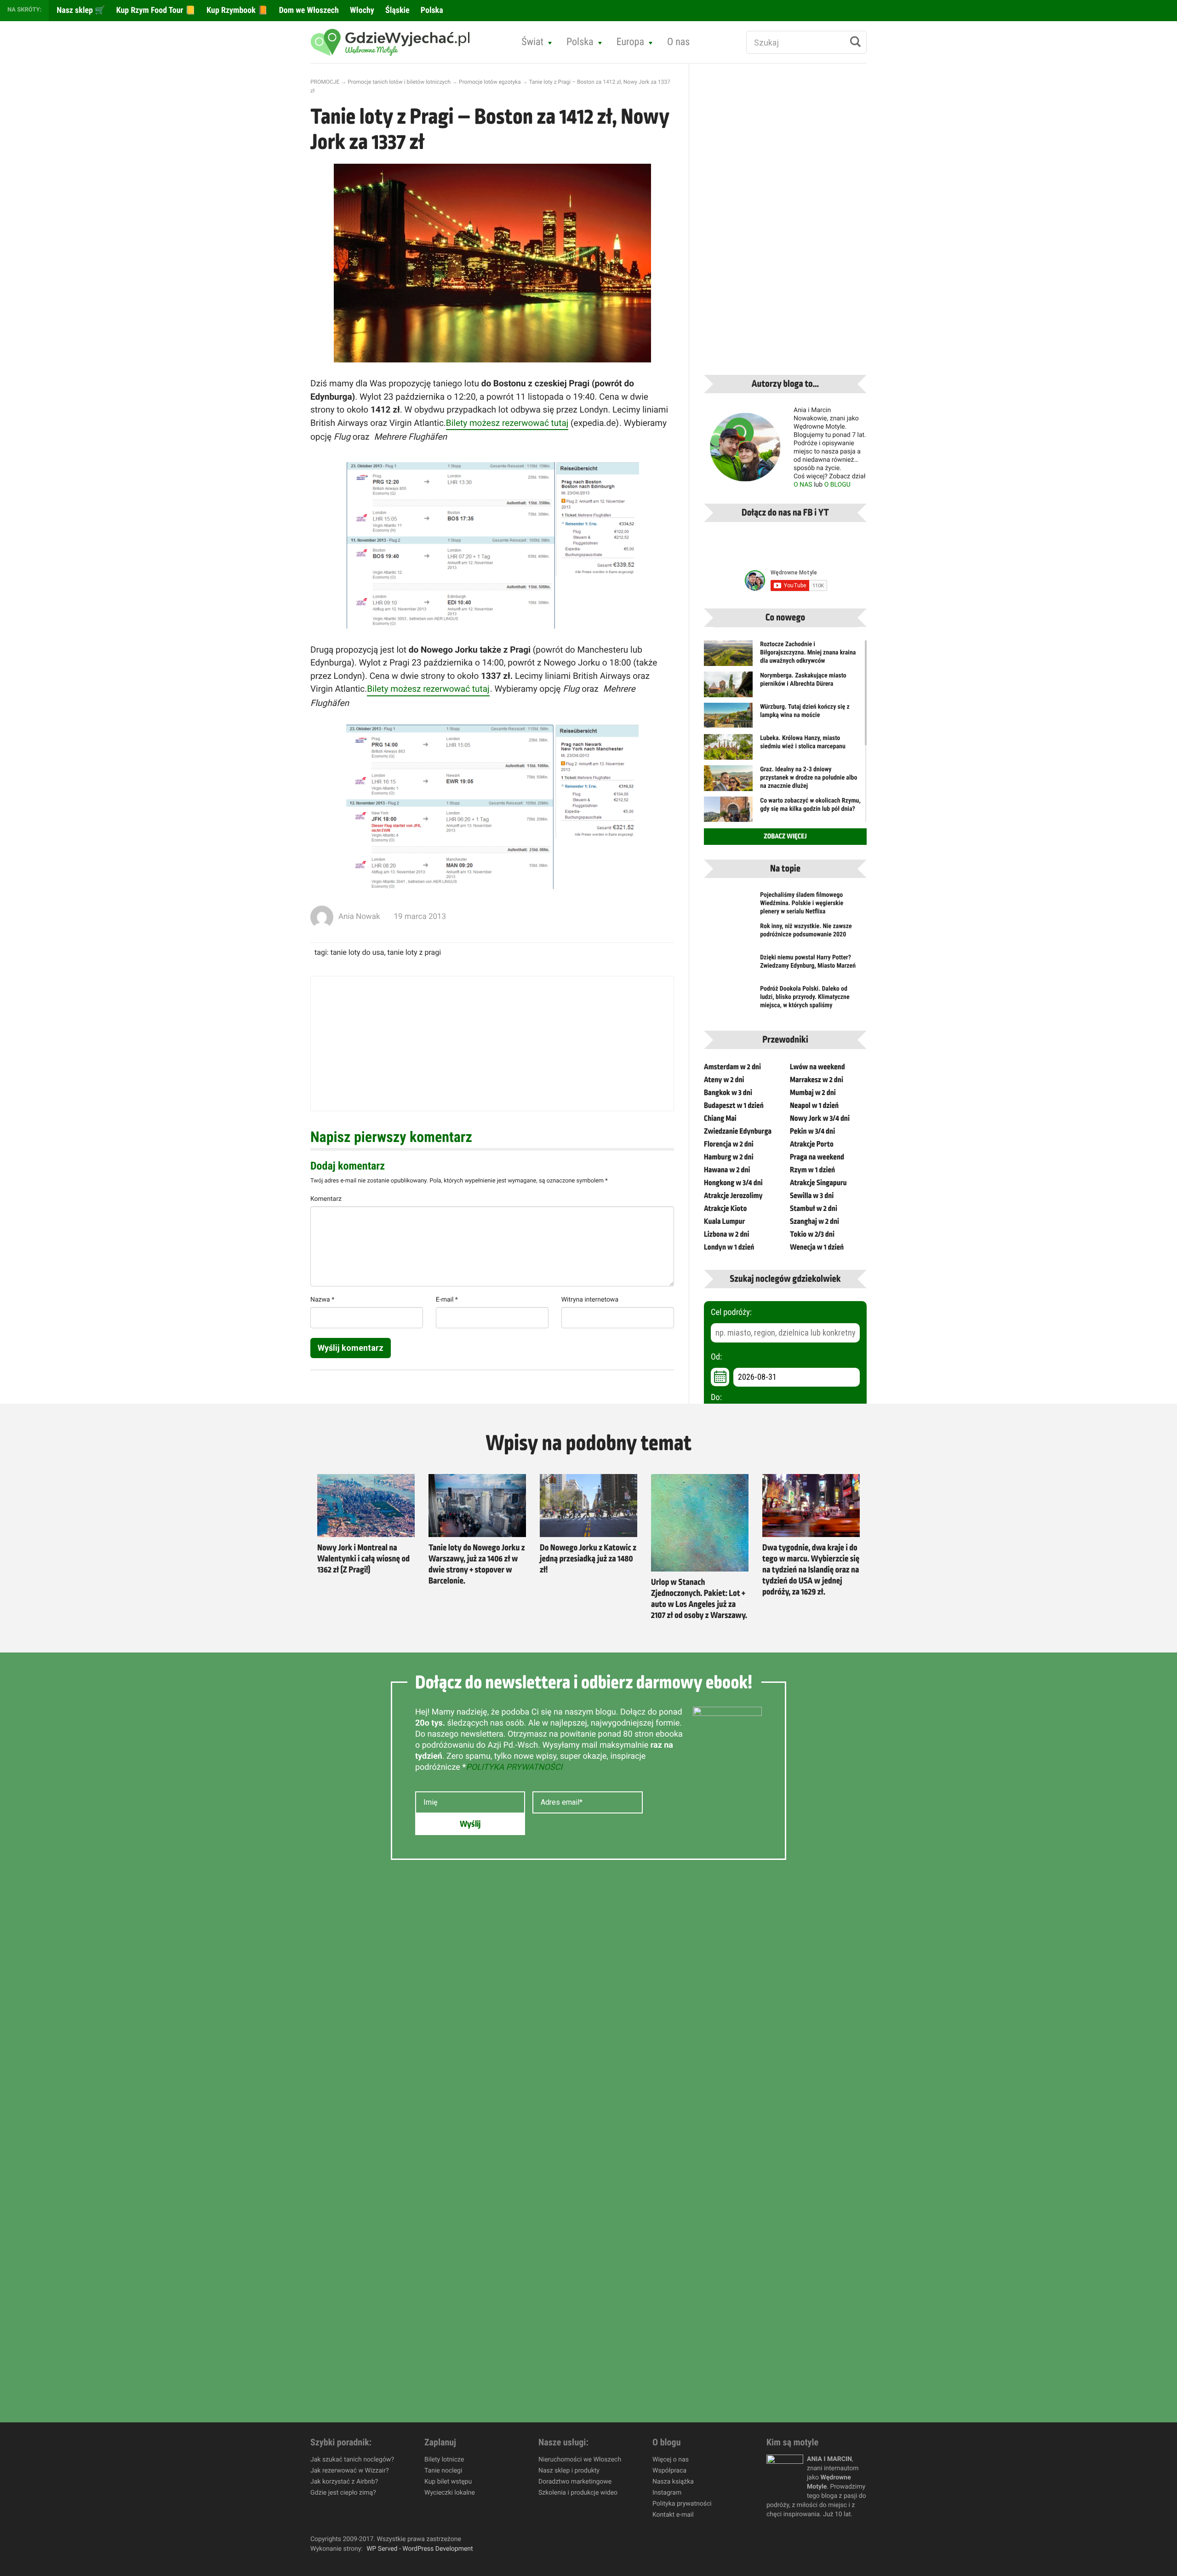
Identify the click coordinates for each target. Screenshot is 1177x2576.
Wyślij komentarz (351, 1348)
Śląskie (397, 10)
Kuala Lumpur (724, 1222)
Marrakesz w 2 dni (817, 1080)
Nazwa (322, 1300)
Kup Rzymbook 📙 (236, 10)
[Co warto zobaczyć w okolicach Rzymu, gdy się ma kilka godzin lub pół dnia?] (728, 813)
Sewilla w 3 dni (812, 1196)
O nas (679, 42)
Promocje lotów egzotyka (490, 82)
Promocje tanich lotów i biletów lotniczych (399, 82)
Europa (630, 42)
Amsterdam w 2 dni (732, 1067)
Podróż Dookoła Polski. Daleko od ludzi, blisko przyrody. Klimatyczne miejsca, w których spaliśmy (805, 997)
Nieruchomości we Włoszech (580, 2460)
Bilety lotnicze (444, 2460)
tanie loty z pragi (414, 952)
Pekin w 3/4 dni (812, 1131)
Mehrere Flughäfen (410, 437)
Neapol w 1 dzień (814, 1106)
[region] (120, 2509)
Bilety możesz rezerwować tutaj (507, 423)
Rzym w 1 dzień (812, 1170)
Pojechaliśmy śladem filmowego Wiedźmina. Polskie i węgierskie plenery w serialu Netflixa (802, 903)
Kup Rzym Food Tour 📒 (155, 10)
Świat (532, 42)
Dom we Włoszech (308, 10)
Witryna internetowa (590, 1300)
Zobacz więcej (785, 837)
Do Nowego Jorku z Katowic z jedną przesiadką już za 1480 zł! (588, 1559)
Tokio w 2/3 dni (812, 1234)
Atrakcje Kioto (725, 1209)
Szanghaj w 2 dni (814, 1222)
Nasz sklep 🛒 (80, 10)
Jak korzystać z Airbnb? (344, 2482)
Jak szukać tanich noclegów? (352, 2460)
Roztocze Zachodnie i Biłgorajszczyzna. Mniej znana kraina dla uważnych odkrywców (808, 653)
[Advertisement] (492, 1044)
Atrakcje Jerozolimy (733, 1196)
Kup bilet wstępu (448, 2482)
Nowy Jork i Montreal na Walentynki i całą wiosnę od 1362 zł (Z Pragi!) (363, 1559)
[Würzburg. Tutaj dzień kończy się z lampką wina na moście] (728, 715)
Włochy (361, 10)
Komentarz (326, 1199)
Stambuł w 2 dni (814, 1209)
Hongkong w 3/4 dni (733, 1183)
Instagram (667, 2493)
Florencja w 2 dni (729, 1144)
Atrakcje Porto (812, 1144)
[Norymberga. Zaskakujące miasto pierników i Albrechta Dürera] (728, 690)
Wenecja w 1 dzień (817, 1247)
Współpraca (669, 2471)
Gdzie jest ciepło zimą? (343, 2493)
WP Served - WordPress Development (420, 2549)
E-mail (447, 1300)
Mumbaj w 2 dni (813, 1093)
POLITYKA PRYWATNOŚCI (514, 1767)
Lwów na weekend (817, 1067)
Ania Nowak (359, 917)
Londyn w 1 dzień (729, 1247)
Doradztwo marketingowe (575, 2482)
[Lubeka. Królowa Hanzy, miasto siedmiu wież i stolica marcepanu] (728, 752)
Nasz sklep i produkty (569, 2471)
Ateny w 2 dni (724, 1080)
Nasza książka (673, 2482)
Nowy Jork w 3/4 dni (820, 1119)
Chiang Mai (720, 1119)
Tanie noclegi (443, 2471)
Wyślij (470, 1824)
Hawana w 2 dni (727, 1170)
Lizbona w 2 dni (726, 1234)
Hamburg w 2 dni (729, 1157)
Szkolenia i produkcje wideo (578, 2493)
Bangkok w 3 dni (728, 1093)
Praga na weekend (817, 1157)
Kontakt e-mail (673, 2515)
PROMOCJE (325, 82)
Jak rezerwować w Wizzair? (350, 2471)
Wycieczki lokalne (450, 2493)
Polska (431, 10)
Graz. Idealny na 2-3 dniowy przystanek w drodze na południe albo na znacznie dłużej (808, 778)
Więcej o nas (671, 2460)
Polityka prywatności (682, 2504)
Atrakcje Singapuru (818, 1183)
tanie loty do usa (357, 952)
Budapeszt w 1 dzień (734, 1106)
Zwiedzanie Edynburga (738, 1131)
